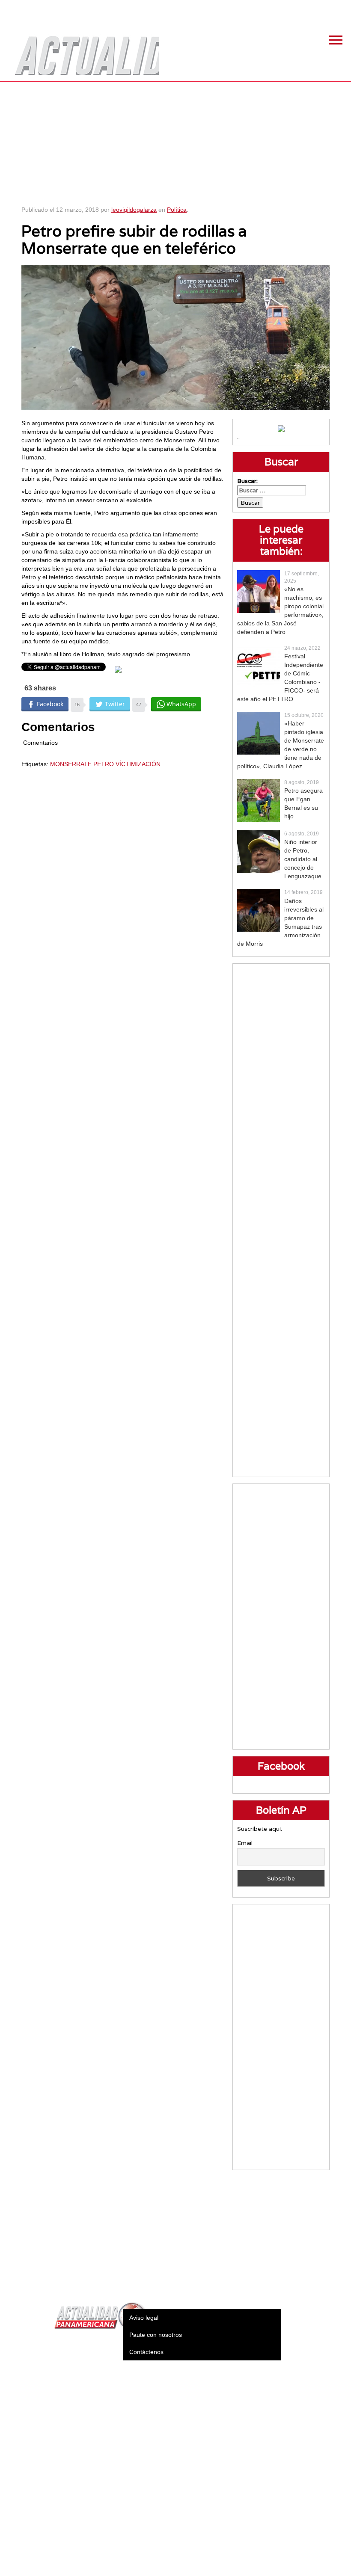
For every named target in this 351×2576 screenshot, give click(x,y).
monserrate (71, 764)
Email (245, 1843)
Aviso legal (144, 2318)
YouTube (340, 9)
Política (177, 210)
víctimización (138, 764)
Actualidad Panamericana (83, 49)
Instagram (319, 9)
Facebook (276, 9)
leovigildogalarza (134, 210)
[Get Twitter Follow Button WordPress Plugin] (118, 669)
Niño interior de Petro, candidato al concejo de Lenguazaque (303, 859)
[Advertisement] (176, 141)
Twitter (297, 9)
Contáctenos (146, 2352)
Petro (104, 764)
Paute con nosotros (156, 2335)
